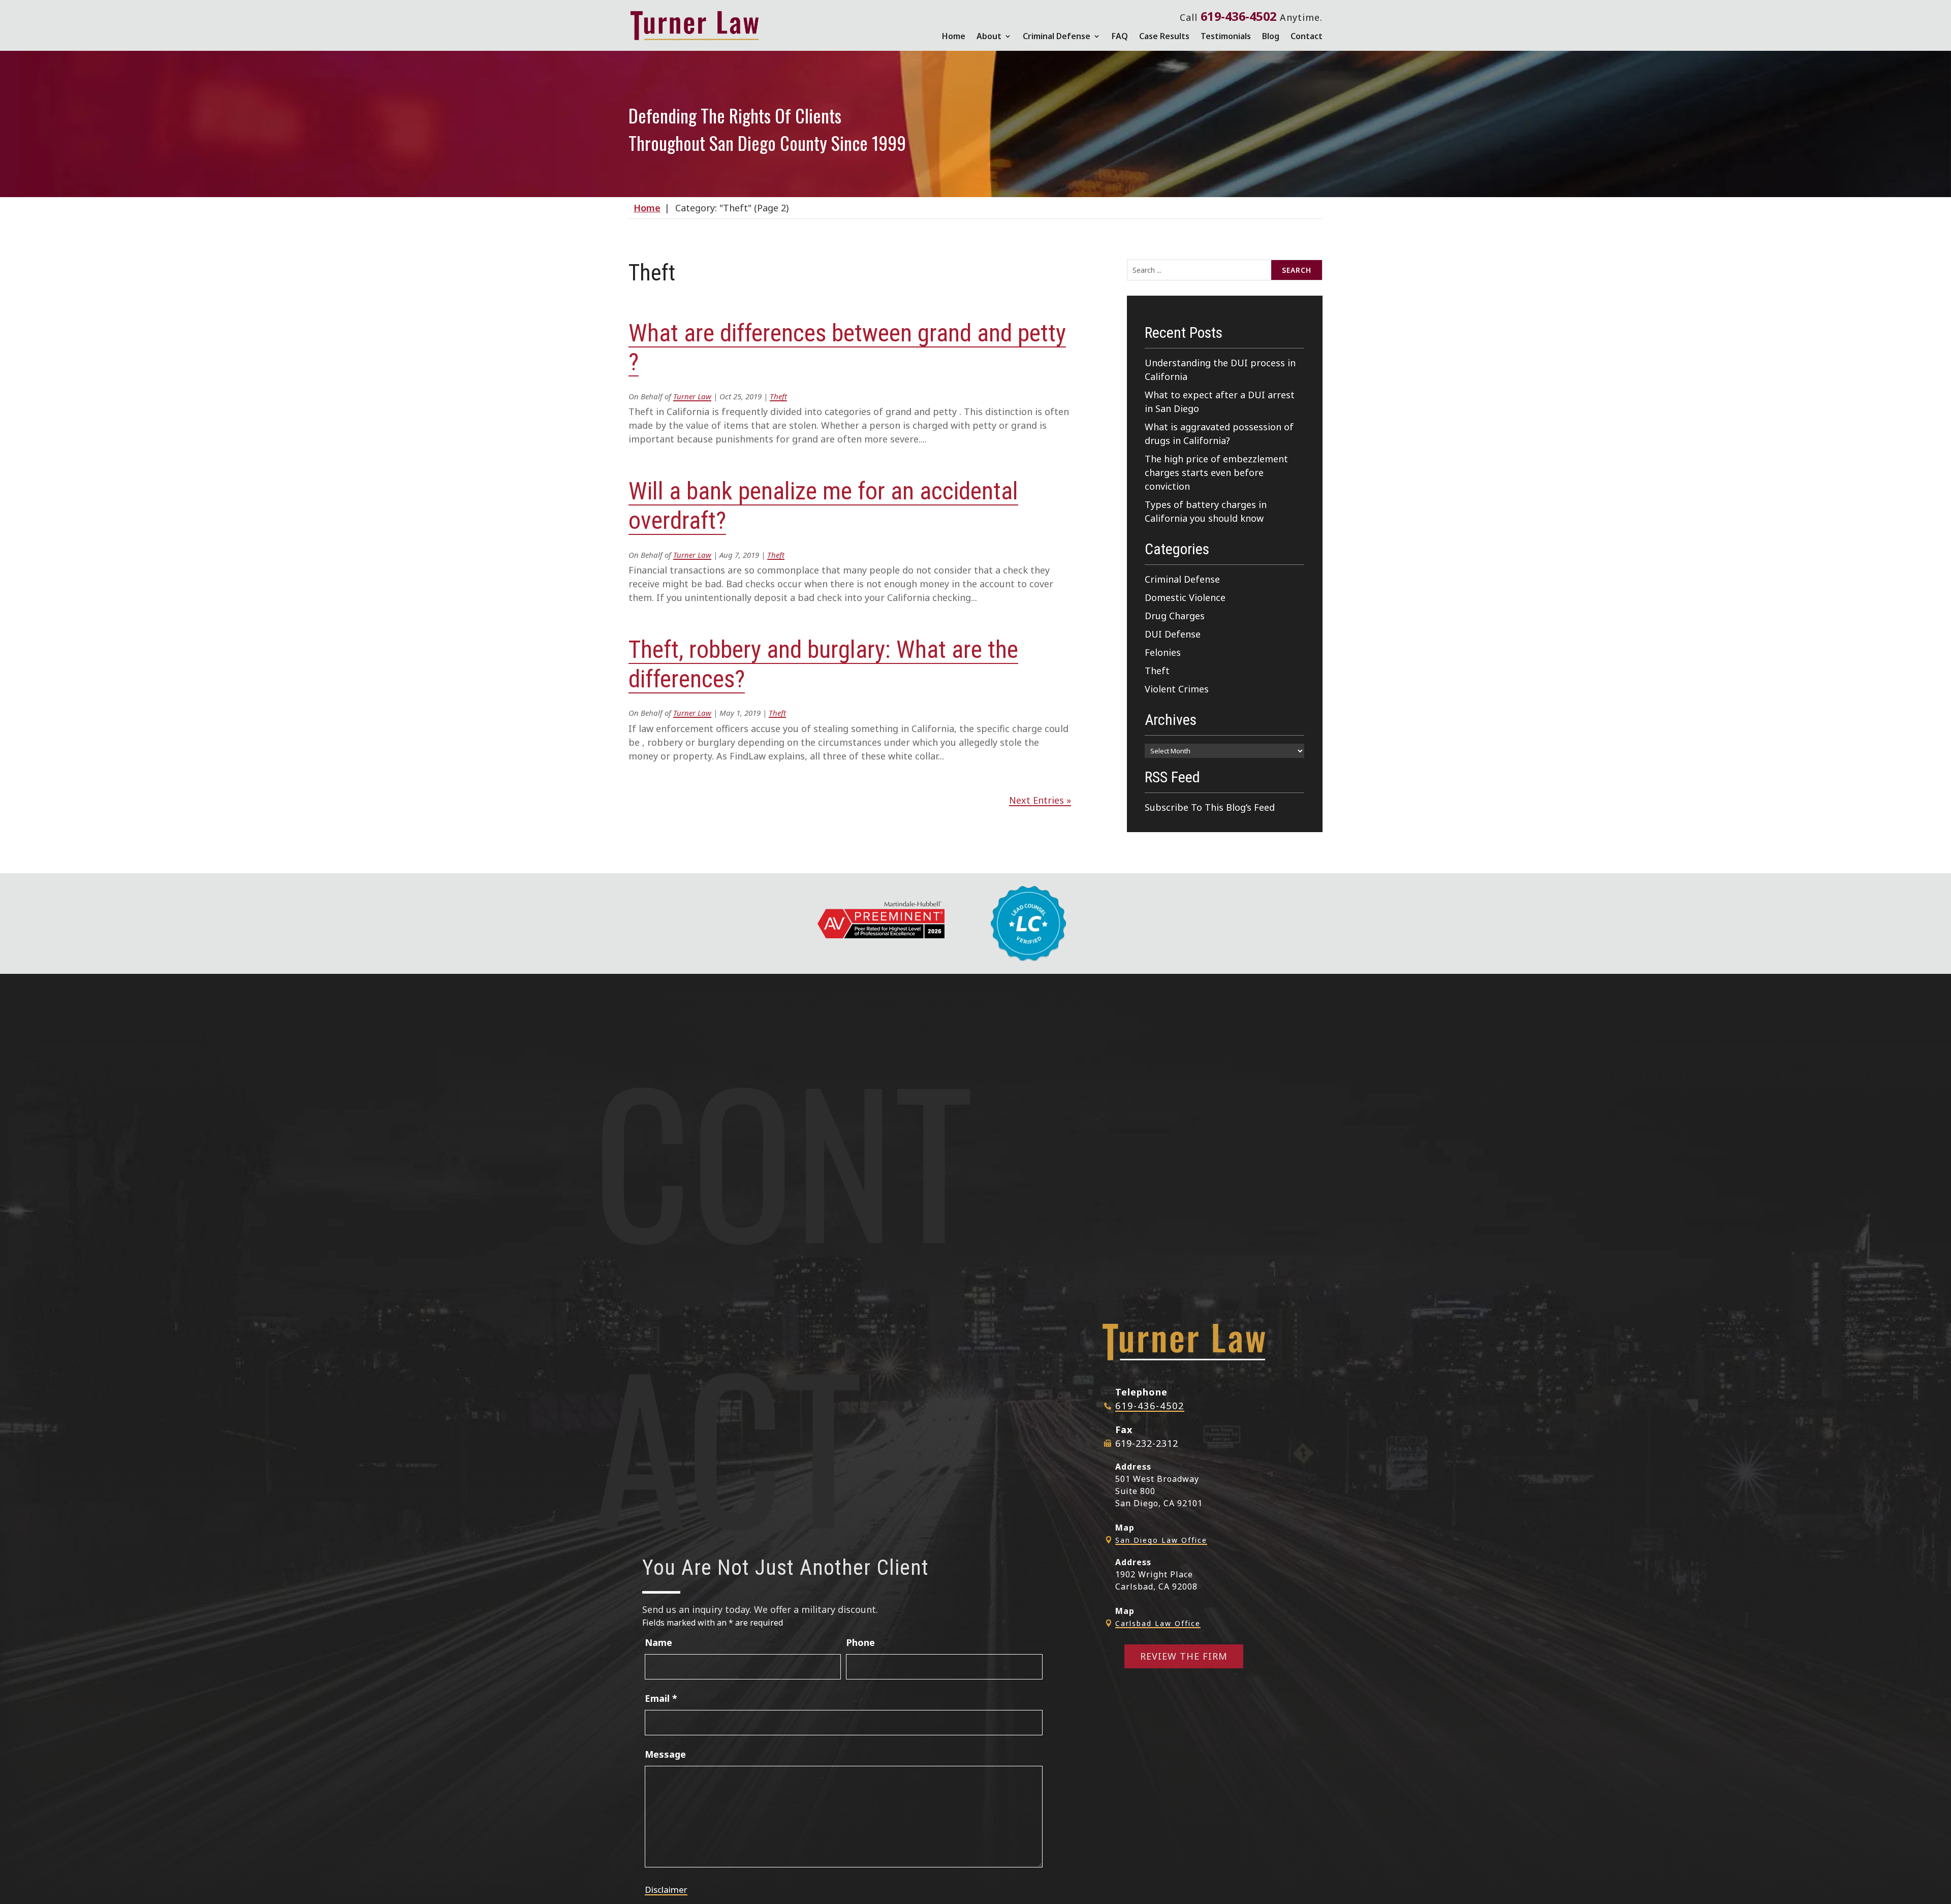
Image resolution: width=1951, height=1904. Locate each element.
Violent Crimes (1177, 689)
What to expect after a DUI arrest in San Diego (1220, 402)
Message (665, 1754)
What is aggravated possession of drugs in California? (1219, 434)
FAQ (1120, 36)
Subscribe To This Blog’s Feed (1210, 807)
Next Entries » (1040, 800)
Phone (860, 1642)
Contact (1307, 36)
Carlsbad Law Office (1158, 1623)
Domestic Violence (1185, 597)
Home (954, 36)
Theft (778, 396)
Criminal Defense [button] (1057, 36)
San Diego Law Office (1161, 1540)
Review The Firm (1184, 1656)
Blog (1271, 36)
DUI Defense (1173, 634)
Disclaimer (666, 1890)
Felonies (1163, 652)
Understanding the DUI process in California (1220, 370)
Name (658, 1642)
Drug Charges (1175, 616)
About (989, 36)
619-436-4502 (1239, 16)
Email (661, 1698)
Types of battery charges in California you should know (1206, 511)
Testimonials (1226, 36)
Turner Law (692, 396)
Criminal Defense (1182, 579)
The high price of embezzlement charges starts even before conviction (1216, 472)
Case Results (1164, 36)
